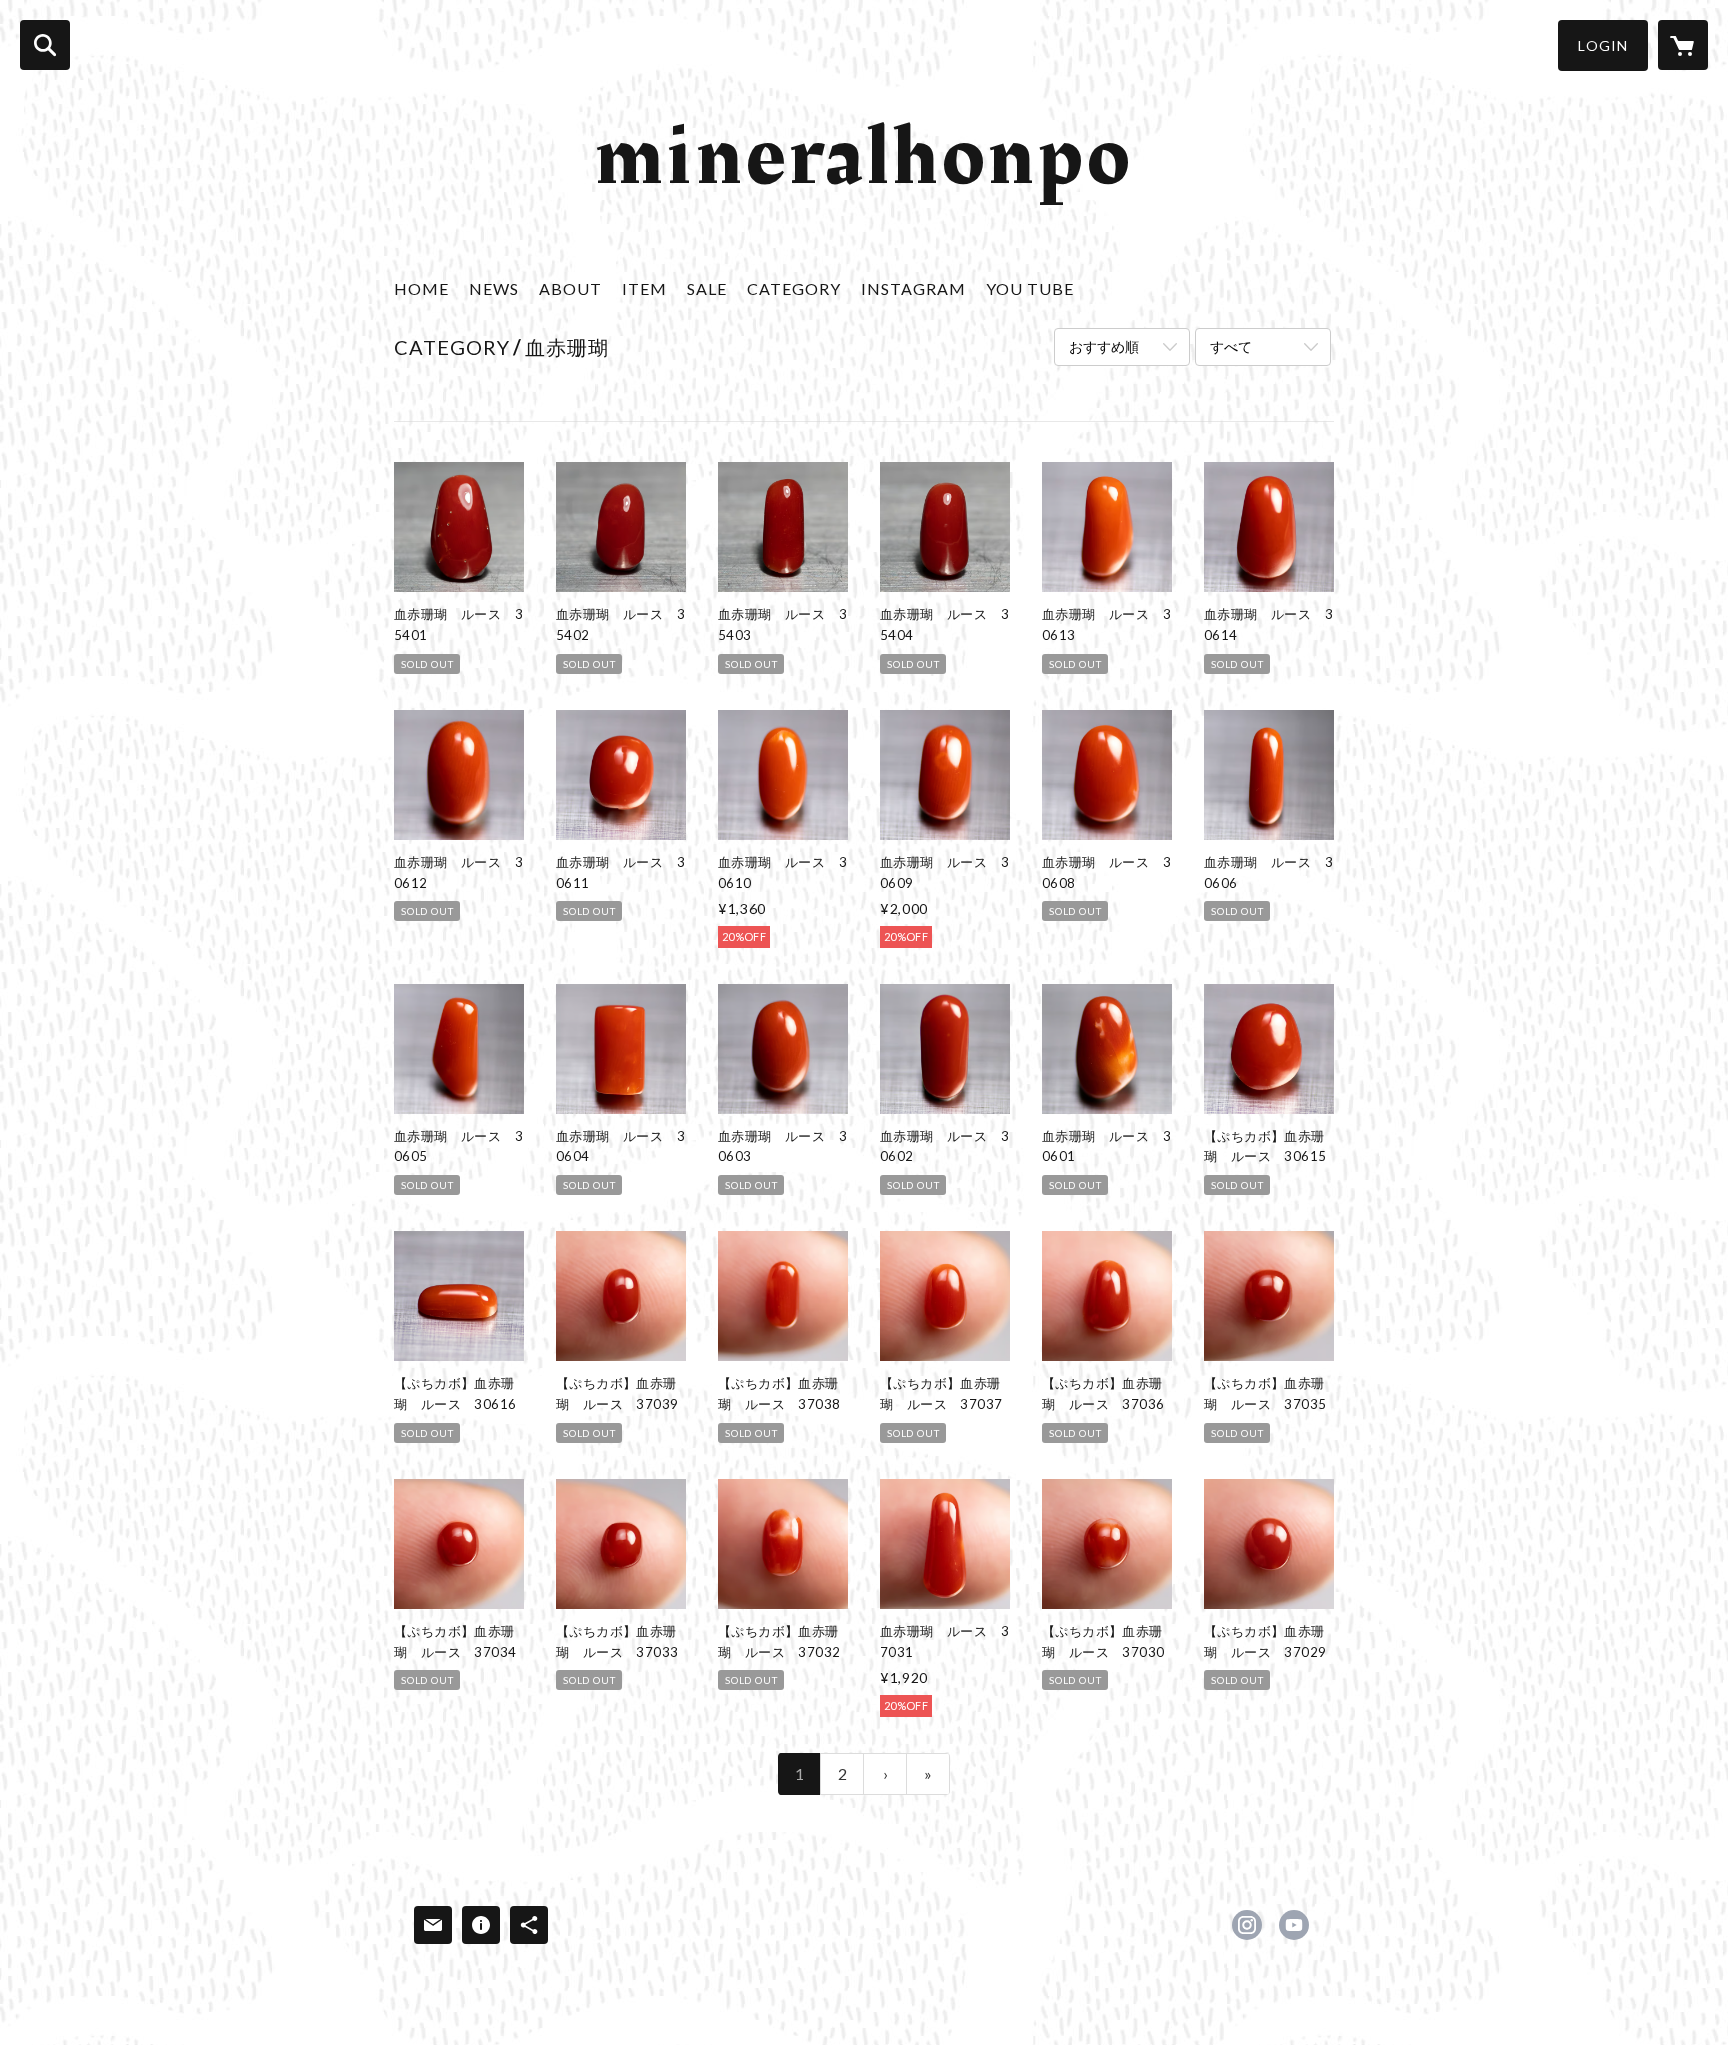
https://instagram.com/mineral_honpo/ (1247, 1925)
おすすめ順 (1104, 346)
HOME (421, 288)
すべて (1231, 346)
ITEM (644, 288)
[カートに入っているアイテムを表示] (1683, 45)
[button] (1603, 45)
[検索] (45, 45)
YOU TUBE (1030, 288)
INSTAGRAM (913, 288)
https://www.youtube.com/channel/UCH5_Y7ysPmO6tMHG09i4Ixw (1294, 1925)
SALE (707, 288)
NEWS (494, 288)
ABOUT (570, 288)
